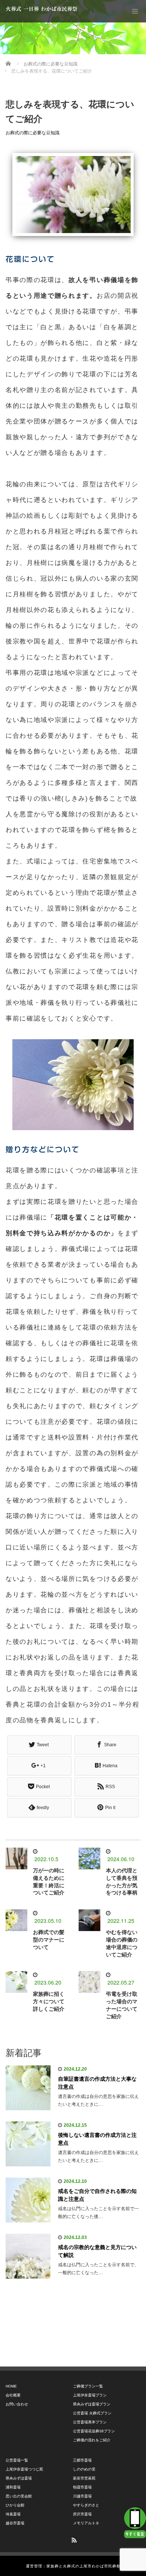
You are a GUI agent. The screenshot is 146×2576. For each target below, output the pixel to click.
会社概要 (13, 2395)
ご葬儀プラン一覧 (88, 2386)
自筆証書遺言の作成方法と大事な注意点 (97, 2083)
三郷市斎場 (82, 2460)
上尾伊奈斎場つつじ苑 (24, 2469)
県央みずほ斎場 (19, 2478)
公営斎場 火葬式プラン (92, 2413)
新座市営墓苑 (84, 2478)
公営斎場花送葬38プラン (94, 2431)
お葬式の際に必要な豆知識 (33, 133)
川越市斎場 (82, 2496)
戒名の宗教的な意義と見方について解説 (97, 2251)
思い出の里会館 (19, 2496)
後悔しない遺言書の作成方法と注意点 (97, 2139)
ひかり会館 (15, 2505)
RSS (73, 2539)
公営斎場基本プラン (90, 2422)
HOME (11, 2386)
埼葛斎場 (13, 2514)
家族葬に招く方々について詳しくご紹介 (49, 2001)
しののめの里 (84, 2469)
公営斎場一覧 (17, 2460)
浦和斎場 (13, 2487)
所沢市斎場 (82, 2514)
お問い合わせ (17, 2404)
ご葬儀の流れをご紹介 (92, 2440)
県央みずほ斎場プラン (92, 2404)
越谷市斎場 (15, 2523)
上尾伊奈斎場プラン (90, 2395)
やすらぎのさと (86, 2505)
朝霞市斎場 (82, 2487)
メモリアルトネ (86, 2523)
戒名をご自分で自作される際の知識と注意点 (97, 2195)
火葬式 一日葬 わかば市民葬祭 (42, 9)
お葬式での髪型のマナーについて (49, 1940)
